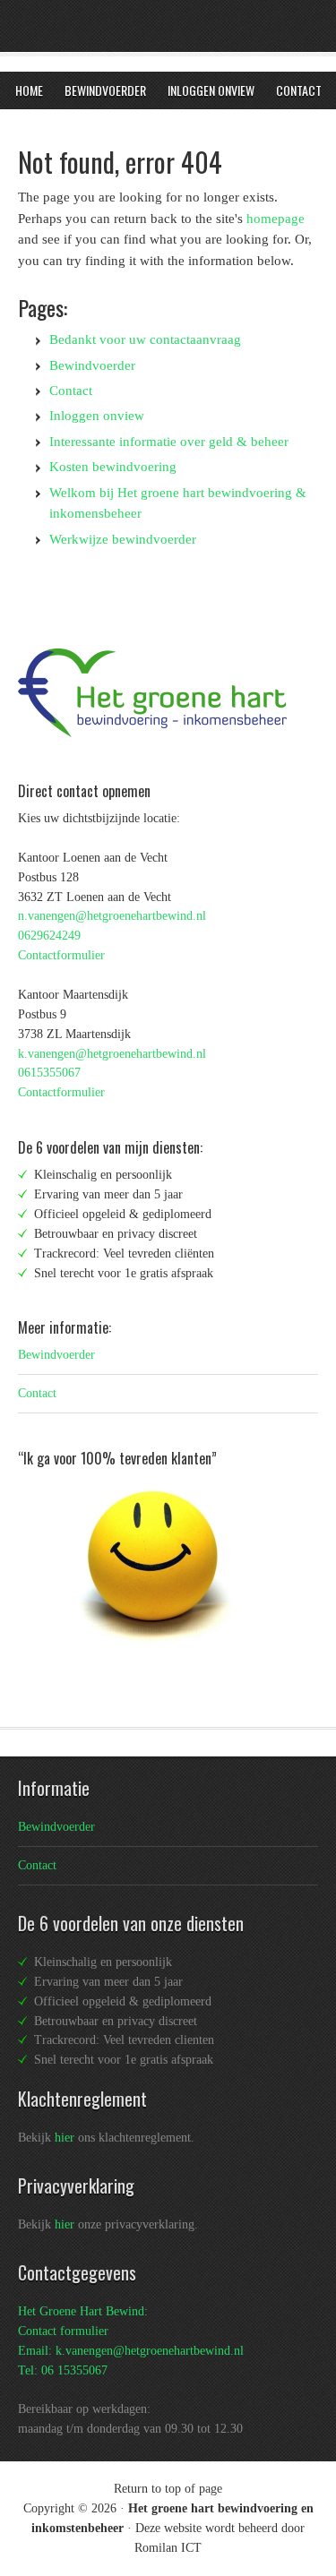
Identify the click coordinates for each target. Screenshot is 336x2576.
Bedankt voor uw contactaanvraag (145, 339)
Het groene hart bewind (134, 31)
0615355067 (49, 1073)
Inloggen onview (97, 416)
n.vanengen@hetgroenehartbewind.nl (112, 916)
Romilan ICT (168, 2548)
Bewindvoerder (92, 365)
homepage (276, 219)
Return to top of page (168, 2489)
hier (65, 2138)
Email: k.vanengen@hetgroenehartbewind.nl (131, 2351)
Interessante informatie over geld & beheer (169, 442)
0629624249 (49, 936)
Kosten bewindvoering (113, 467)
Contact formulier (63, 2331)
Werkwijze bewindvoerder (123, 539)
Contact (71, 391)
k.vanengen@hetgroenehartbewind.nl (112, 1054)
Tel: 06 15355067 (63, 2370)
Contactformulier (61, 955)
